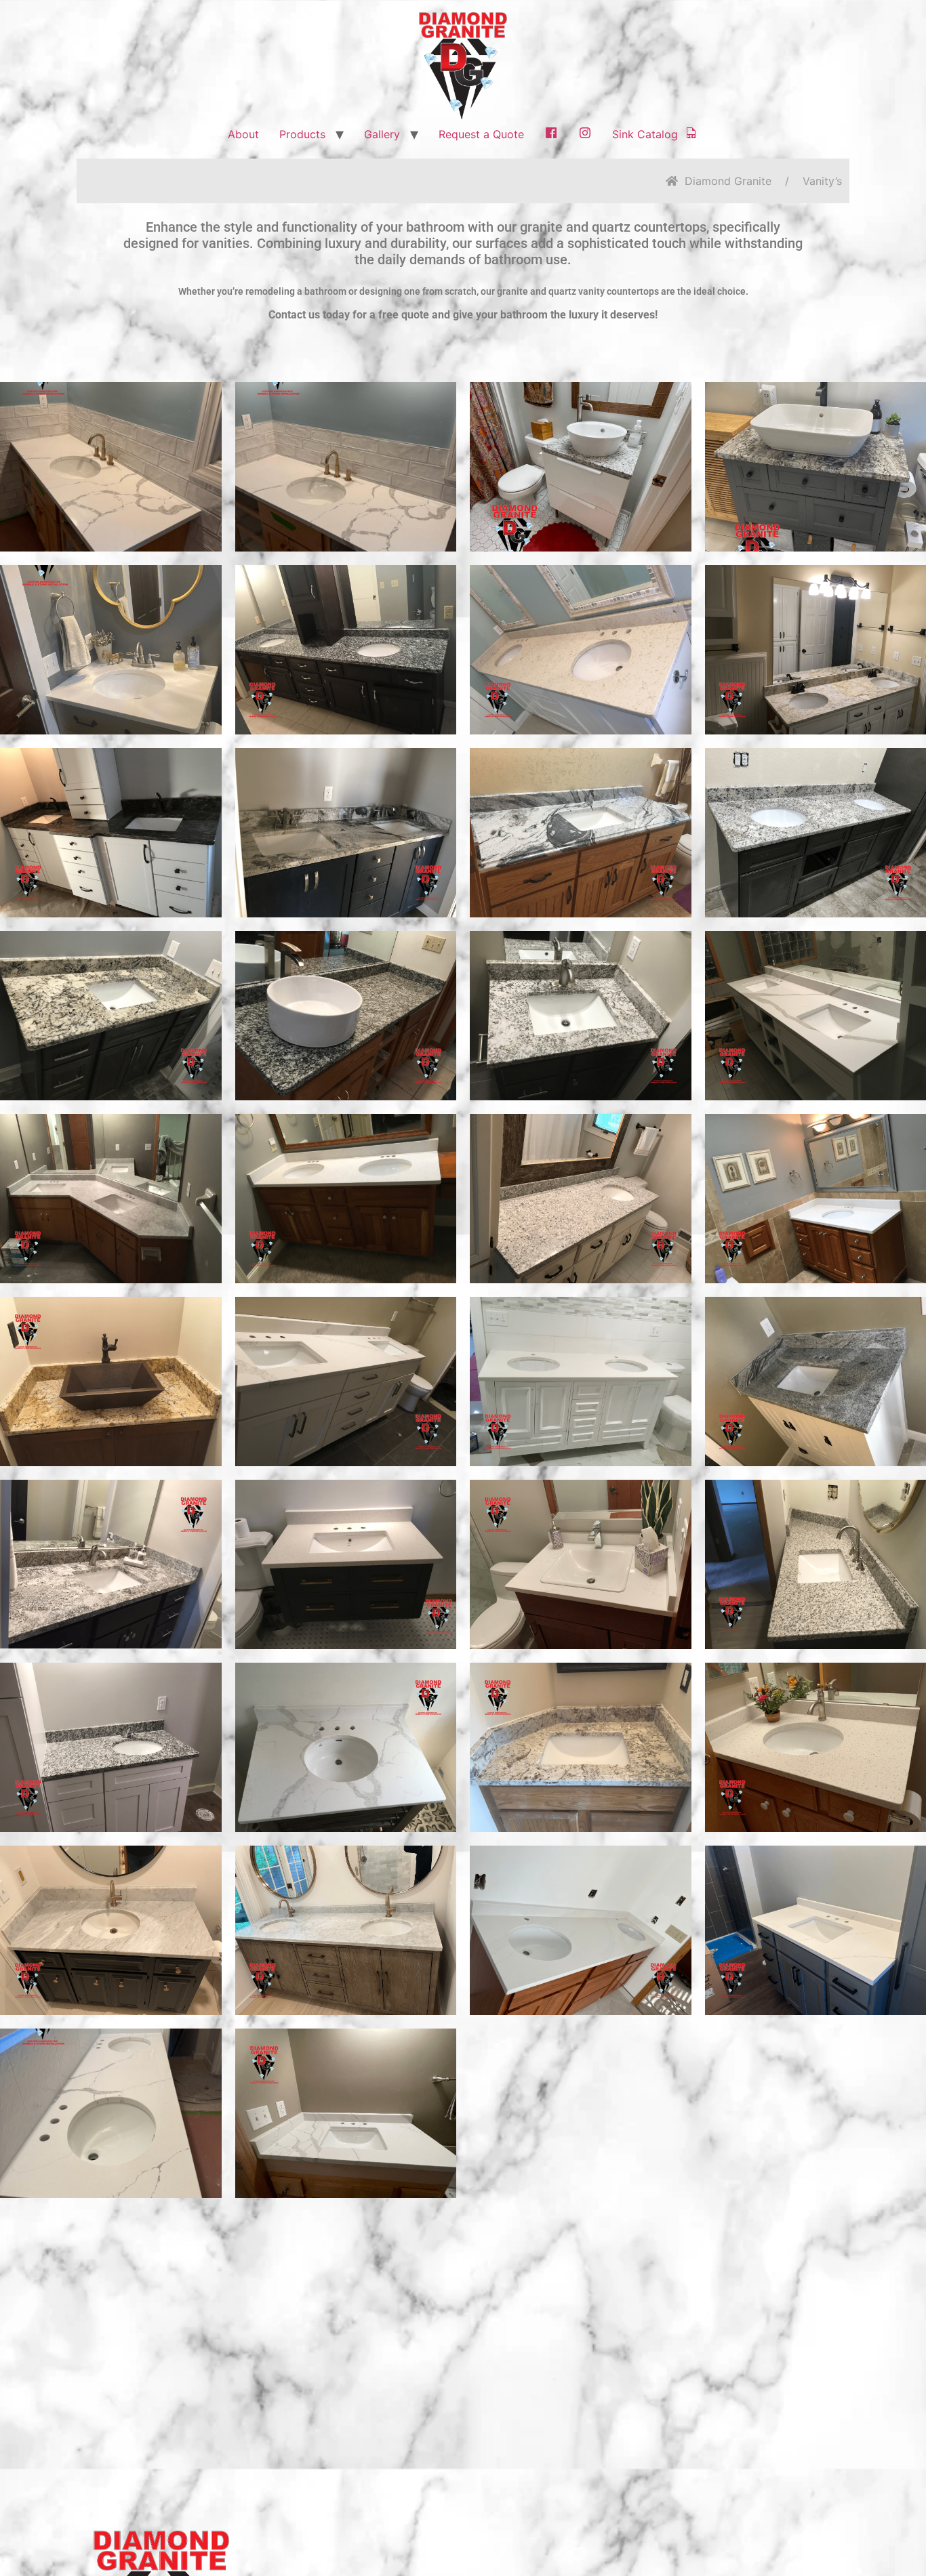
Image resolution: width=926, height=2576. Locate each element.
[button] (110, 467)
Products (302, 134)
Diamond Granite (728, 181)
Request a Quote (481, 134)
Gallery (382, 134)
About (243, 134)
